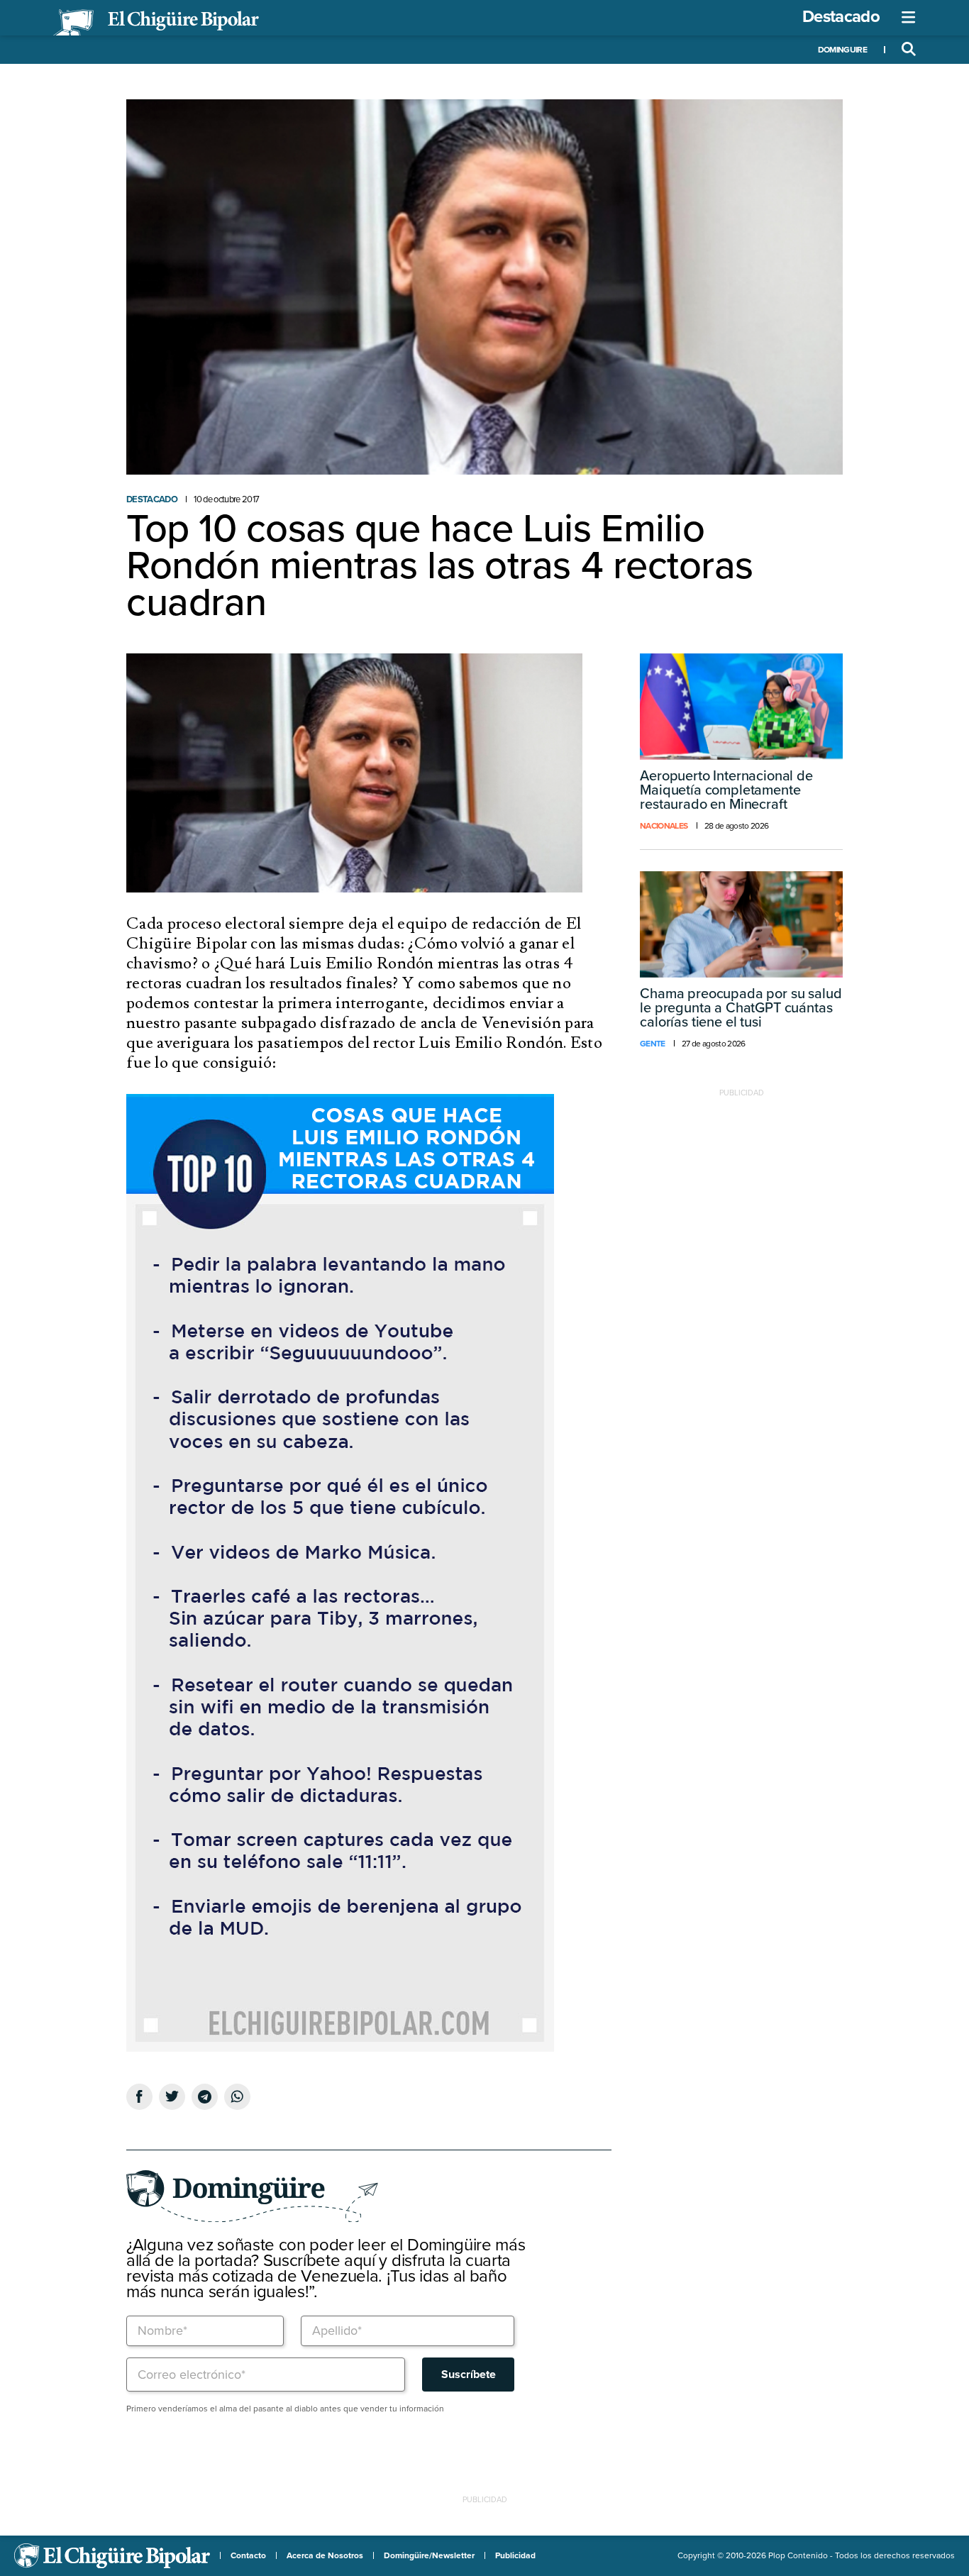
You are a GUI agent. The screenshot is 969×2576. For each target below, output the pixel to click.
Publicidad (515, 2555)
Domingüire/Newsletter (429, 2555)
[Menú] (909, 18)
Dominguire (842, 50)
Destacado (841, 17)
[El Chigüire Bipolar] (156, 23)
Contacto (248, 2555)
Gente (653, 1044)
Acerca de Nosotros (325, 2555)
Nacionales (664, 826)
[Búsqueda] (909, 50)
